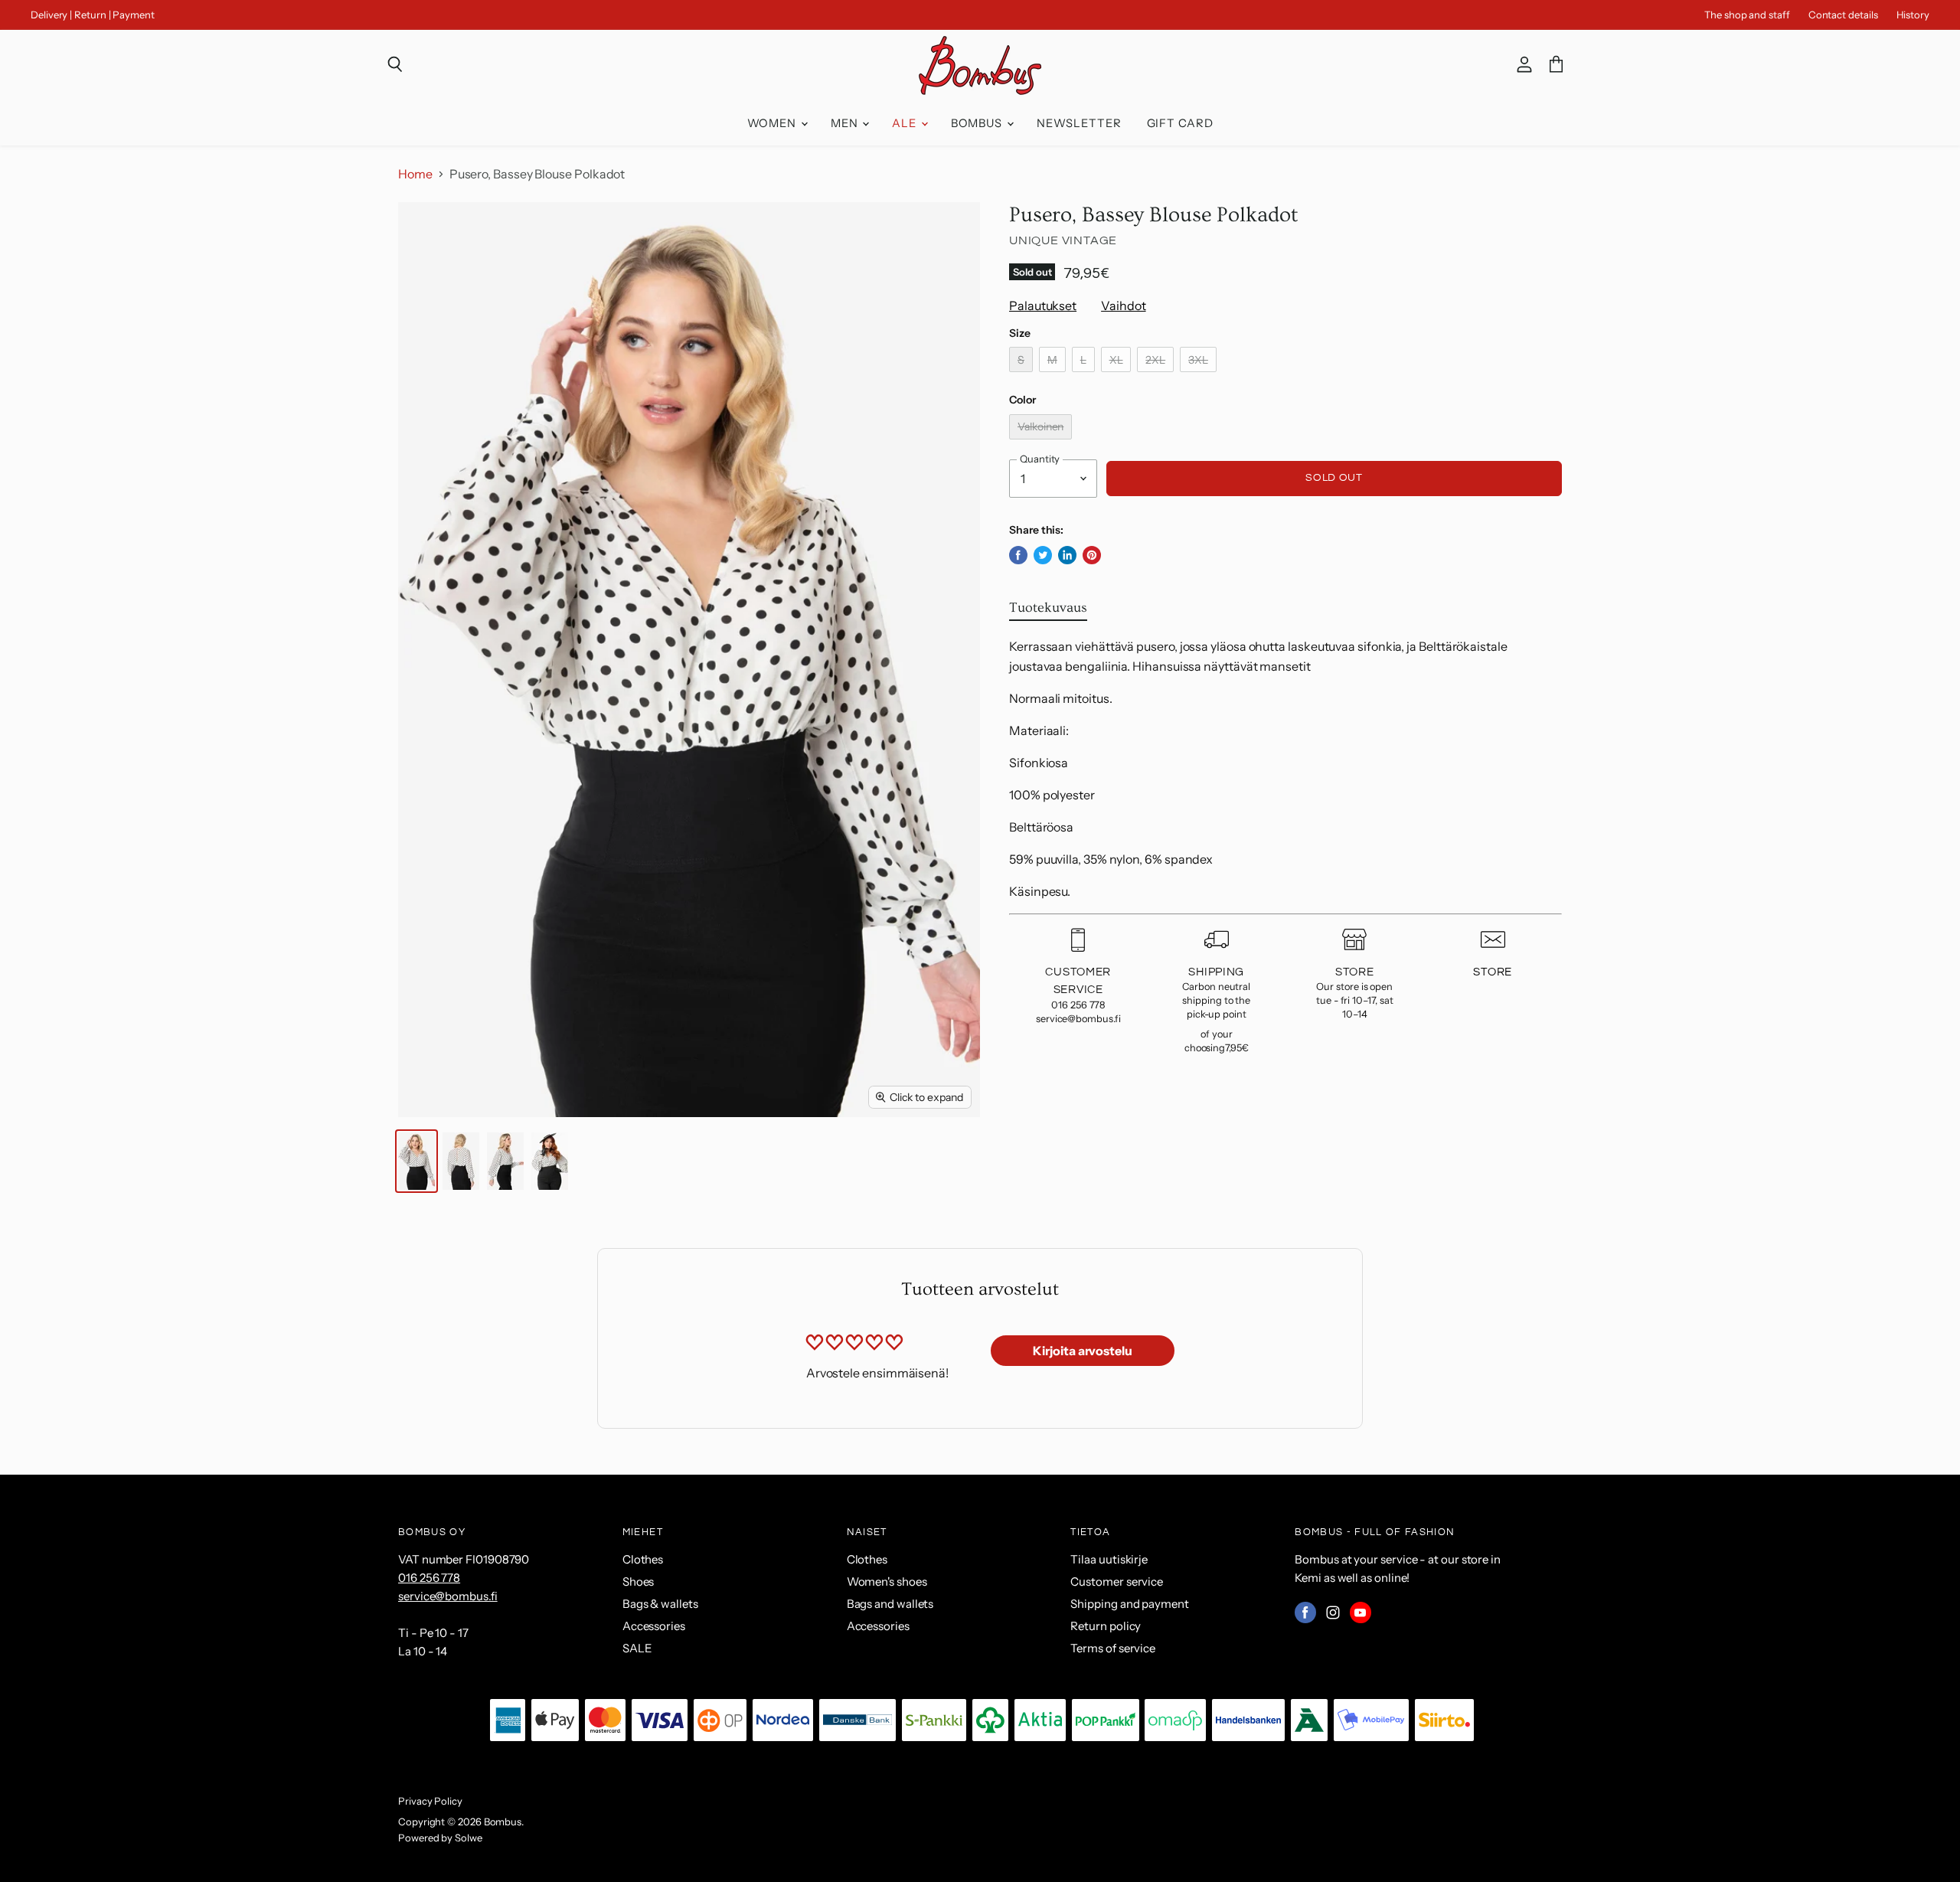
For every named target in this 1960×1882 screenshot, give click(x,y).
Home (415, 174)
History (1913, 15)
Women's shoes (887, 1581)
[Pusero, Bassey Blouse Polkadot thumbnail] (416, 1161)
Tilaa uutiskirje (1109, 1559)
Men (846, 123)
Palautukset (1043, 305)
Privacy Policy (430, 1801)
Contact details (1843, 15)
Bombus (978, 123)
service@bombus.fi (448, 1596)
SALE (637, 1648)
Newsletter (1079, 123)
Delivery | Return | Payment (93, 15)
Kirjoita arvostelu (1083, 1351)
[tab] (1048, 611)
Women (773, 123)
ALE (906, 123)
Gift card (1180, 123)
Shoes (639, 1581)
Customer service (1117, 1581)
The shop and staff (1747, 15)
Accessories (654, 1626)
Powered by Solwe (440, 1838)
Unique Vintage (1063, 240)
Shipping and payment (1129, 1604)
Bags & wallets (660, 1604)
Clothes (643, 1559)
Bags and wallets (890, 1604)
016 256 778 (429, 1578)
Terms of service (1113, 1648)
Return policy (1106, 1626)
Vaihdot (1123, 305)
